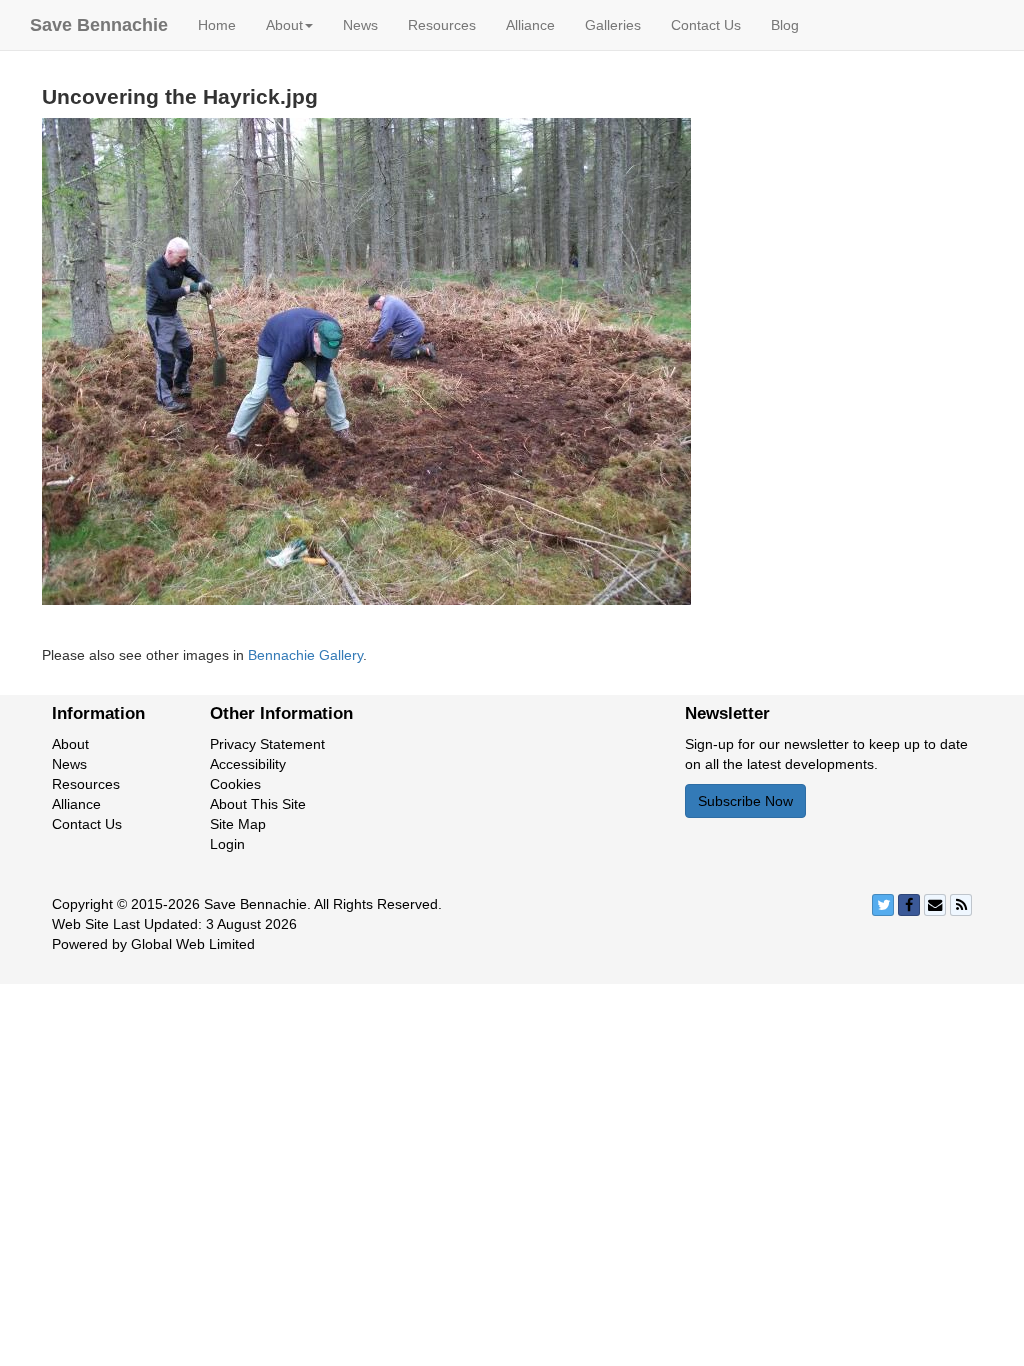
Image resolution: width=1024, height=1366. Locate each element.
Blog (785, 25)
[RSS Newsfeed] (961, 905)
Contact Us (706, 25)
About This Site (258, 804)
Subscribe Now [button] (745, 801)
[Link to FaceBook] (909, 905)
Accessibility (248, 764)
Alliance (530, 25)
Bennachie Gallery (305, 655)
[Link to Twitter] (883, 905)
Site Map (238, 824)
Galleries (613, 25)
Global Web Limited (193, 944)
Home (217, 25)
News (360, 25)
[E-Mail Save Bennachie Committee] (935, 905)
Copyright (82, 904)
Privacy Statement (267, 744)
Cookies (235, 784)
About (70, 744)
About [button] (284, 25)
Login (227, 844)
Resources (442, 25)
